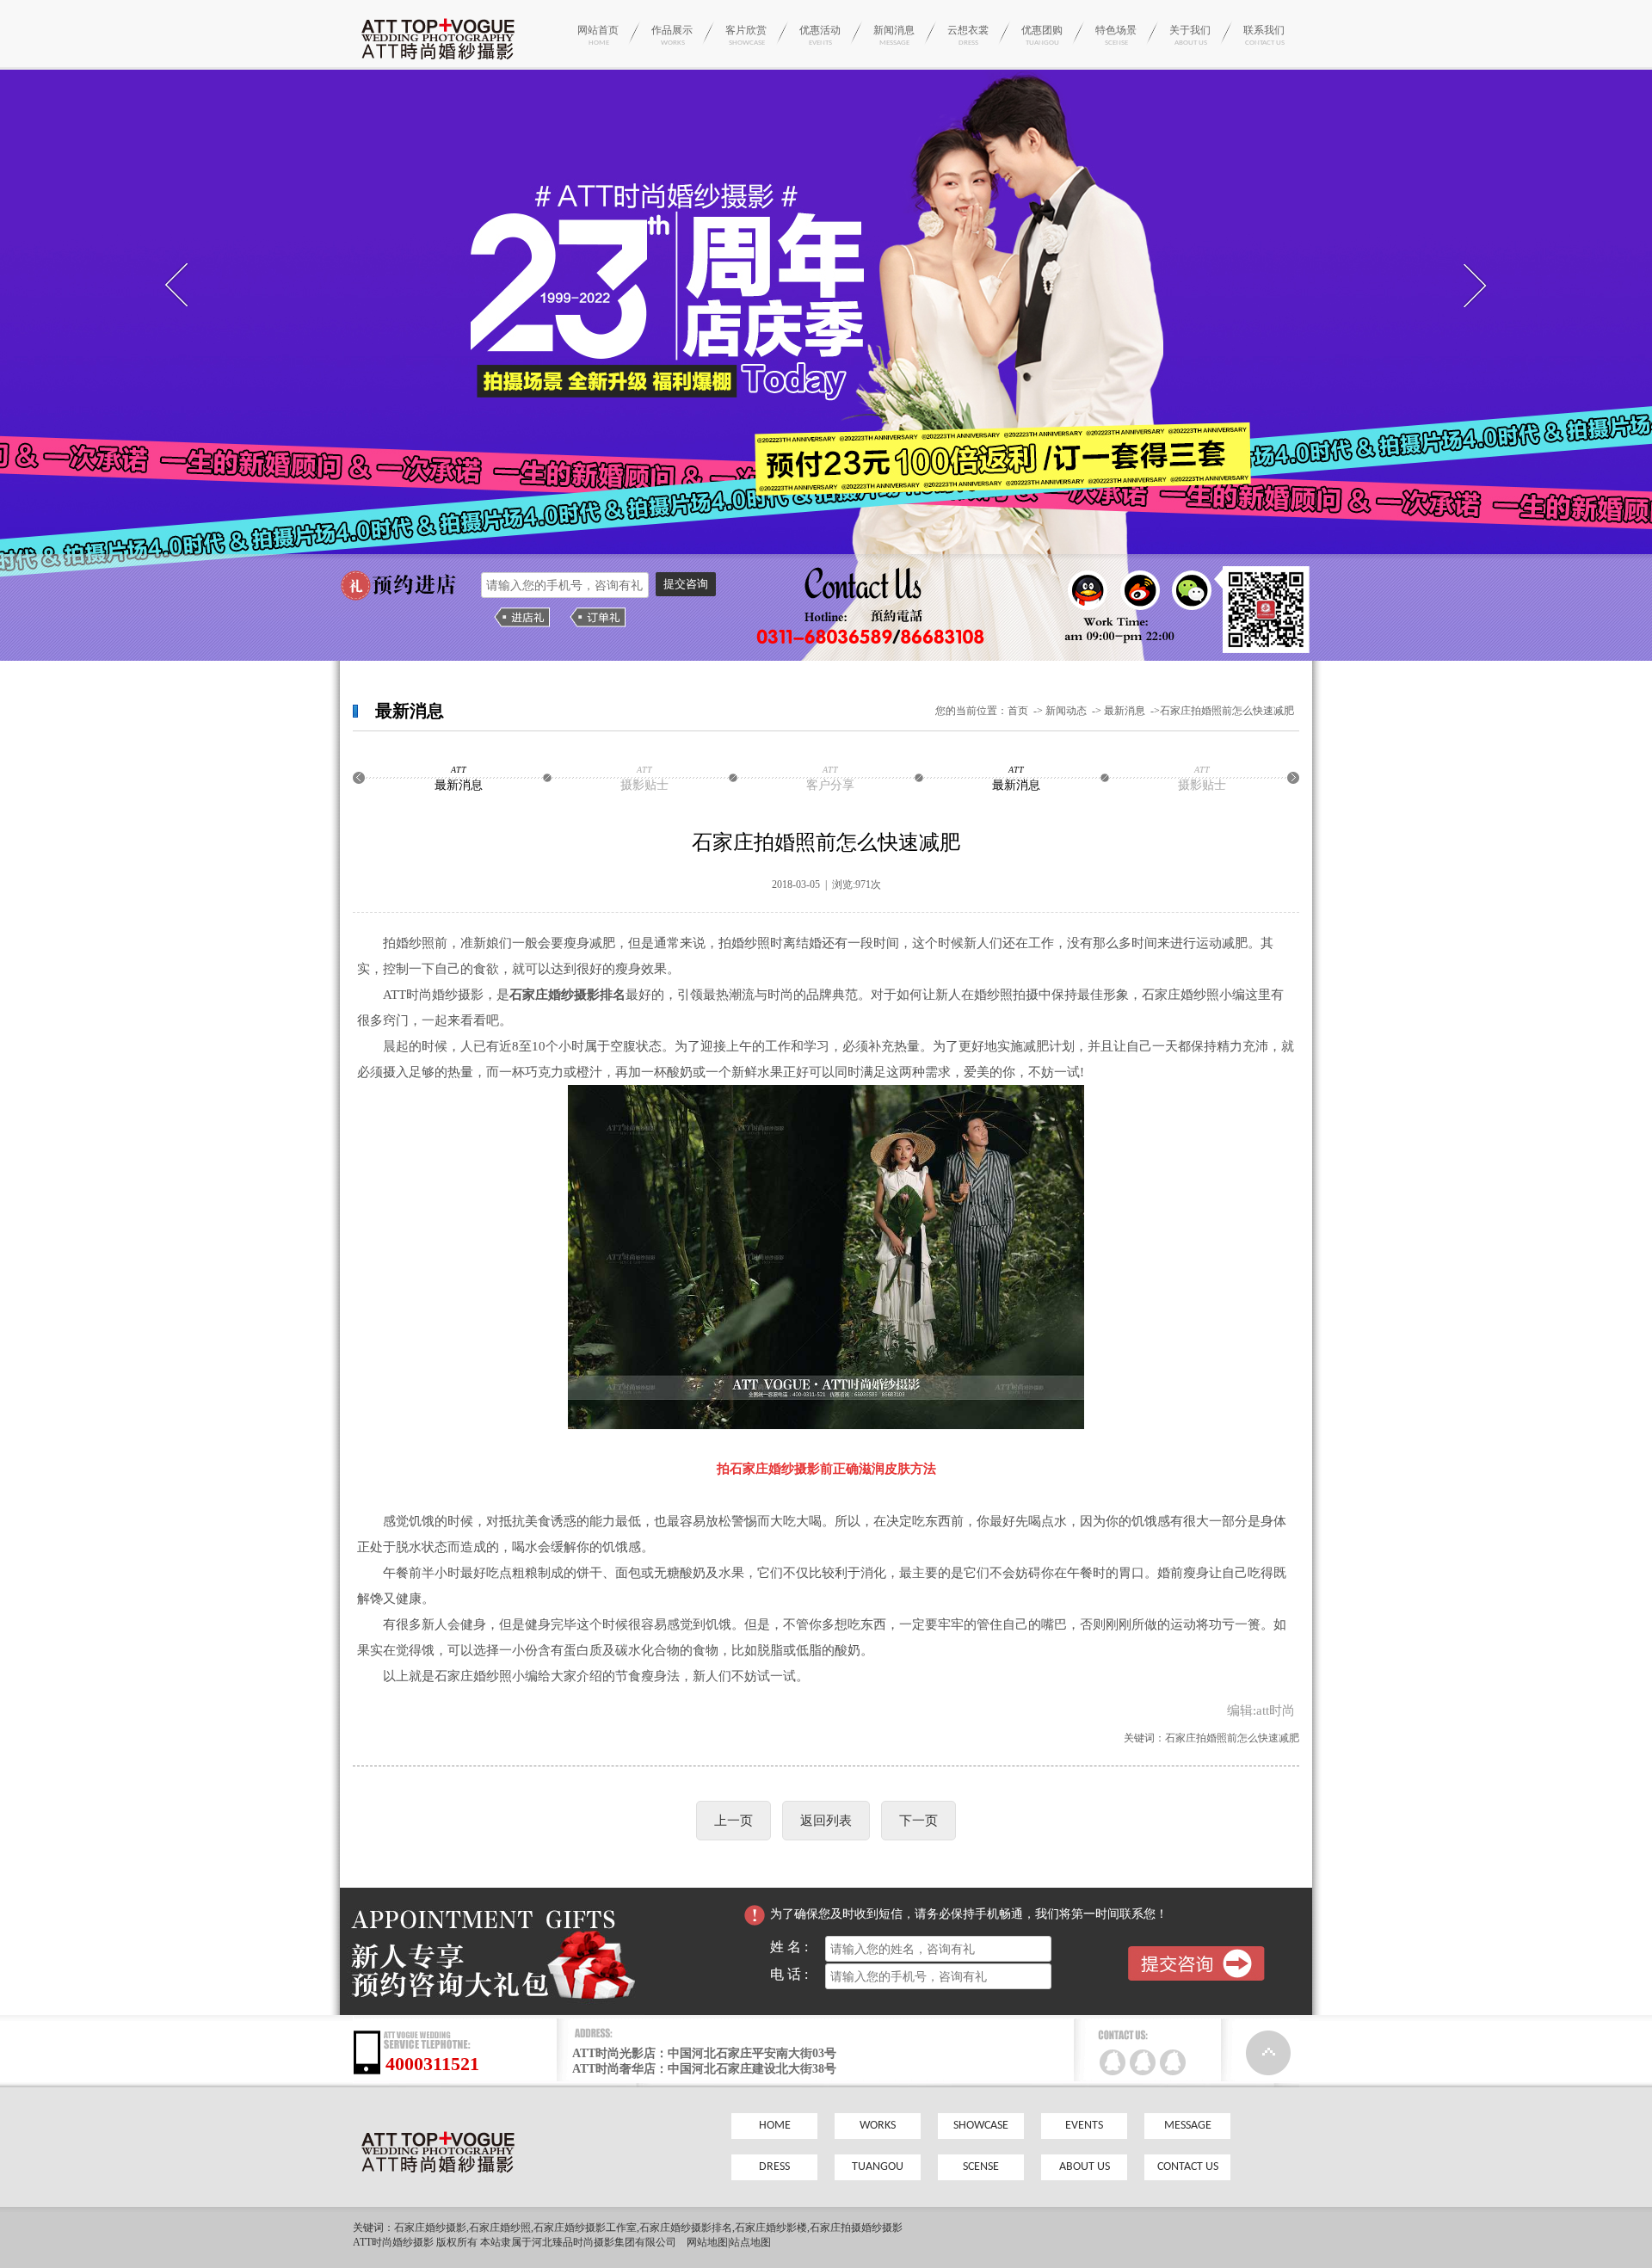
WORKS (878, 2126)
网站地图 (707, 2242)
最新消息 (1126, 711)
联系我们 (1264, 35)
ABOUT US (1085, 2167)
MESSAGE (1188, 2126)
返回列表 (826, 1821)
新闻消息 (894, 35)
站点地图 (750, 2242)
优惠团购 (1042, 35)
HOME (775, 2126)
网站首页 (598, 35)
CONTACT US (1188, 2167)
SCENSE (981, 2167)
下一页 (918, 1821)
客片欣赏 (746, 35)
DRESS (774, 2167)
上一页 (734, 1821)
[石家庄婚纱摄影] (438, 64)
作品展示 (672, 35)
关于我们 (1190, 35)
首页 (1018, 711)
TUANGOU (878, 2167)
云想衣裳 (968, 35)
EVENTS (1084, 2126)
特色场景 (1116, 35)
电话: (798, 1974)
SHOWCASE (981, 2126)
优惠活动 (820, 35)
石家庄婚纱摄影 (430, 2228)
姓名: (798, 1947)
